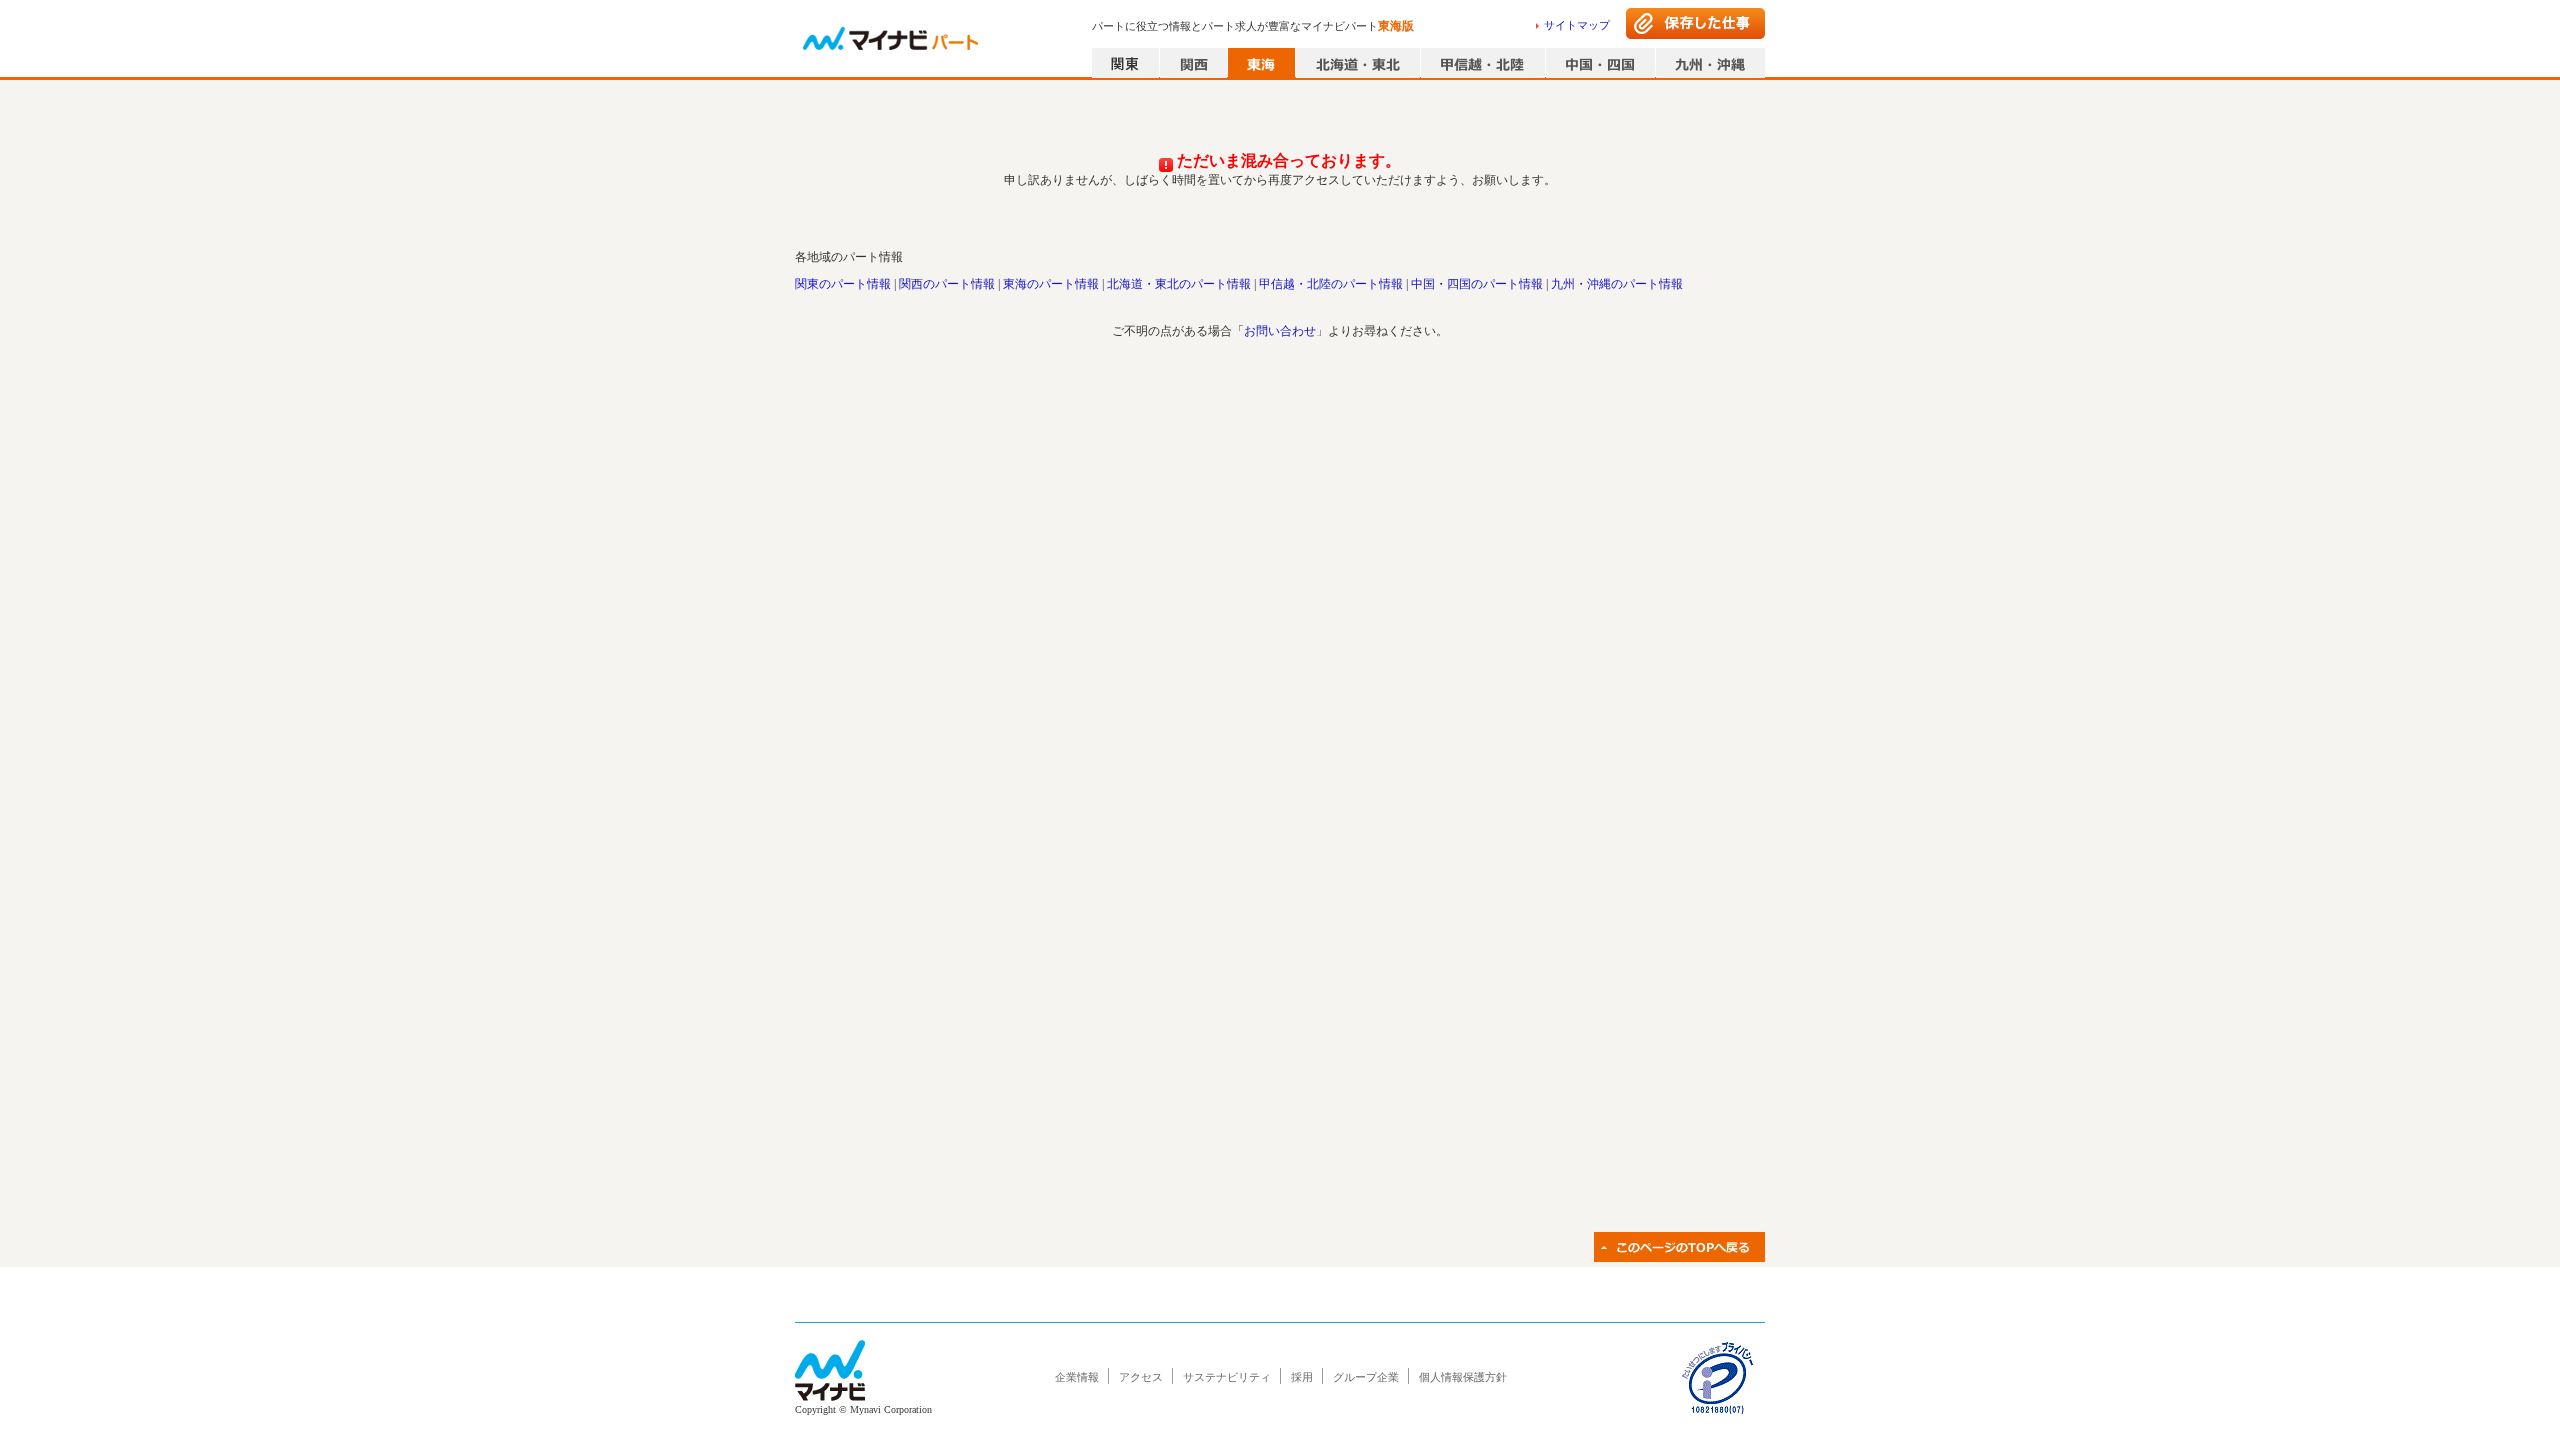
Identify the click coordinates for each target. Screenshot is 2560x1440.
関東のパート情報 (843, 284)
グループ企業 (1366, 1377)
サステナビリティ (1227, 1377)
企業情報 (1077, 1377)
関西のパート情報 (947, 284)
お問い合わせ (1280, 331)
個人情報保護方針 (1463, 1377)
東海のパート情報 (1051, 284)
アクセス (1141, 1377)
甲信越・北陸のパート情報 (1331, 284)
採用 (1302, 1377)
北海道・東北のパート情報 (1179, 284)
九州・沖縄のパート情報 (1617, 284)
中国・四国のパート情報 (1477, 284)
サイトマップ (1577, 25)
